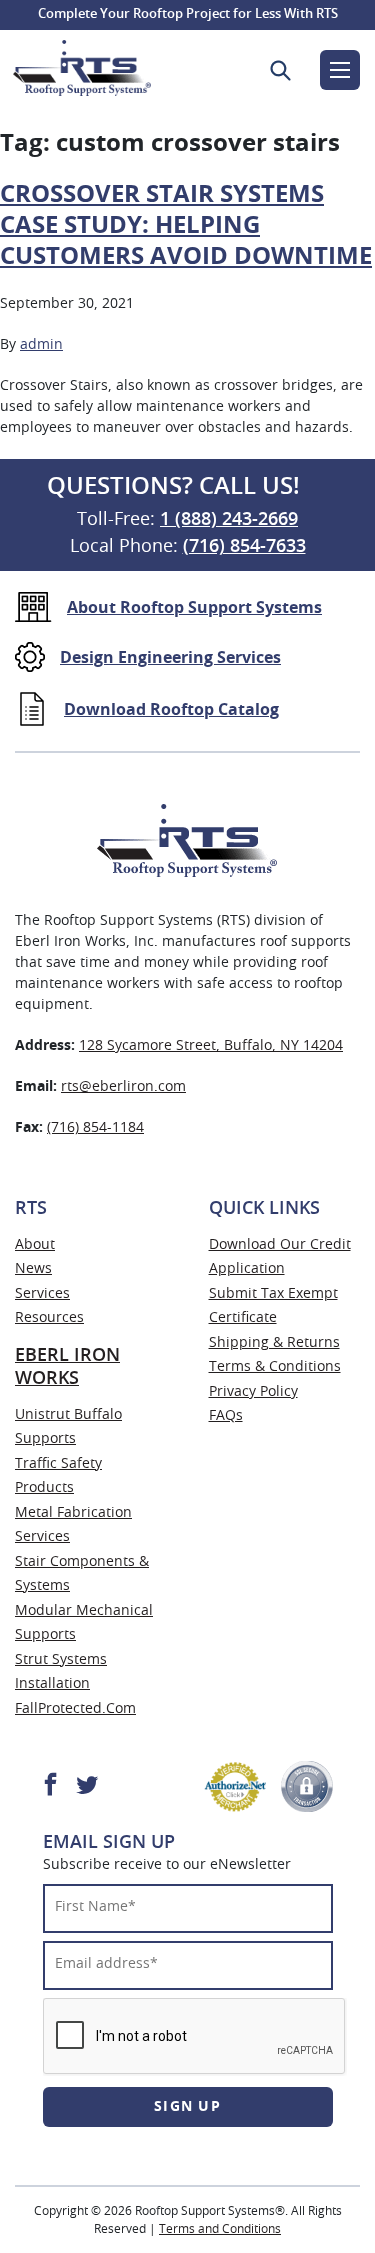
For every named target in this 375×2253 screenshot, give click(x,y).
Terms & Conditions (275, 1367)
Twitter (87, 1783)
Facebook (50, 1783)
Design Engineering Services (170, 658)
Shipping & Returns (274, 1343)
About (35, 1245)
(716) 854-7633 (244, 547)
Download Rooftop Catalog (171, 710)
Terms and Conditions (220, 2229)
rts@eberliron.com (123, 1087)
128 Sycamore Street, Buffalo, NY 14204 (211, 1046)
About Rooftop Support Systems (194, 608)
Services (42, 1294)
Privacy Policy (253, 1392)
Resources (49, 1318)
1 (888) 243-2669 (229, 520)
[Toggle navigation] (340, 70)
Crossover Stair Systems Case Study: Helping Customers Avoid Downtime (186, 226)
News (33, 1269)
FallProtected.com (75, 1709)
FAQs (226, 1416)
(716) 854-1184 (95, 1128)
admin (41, 345)
